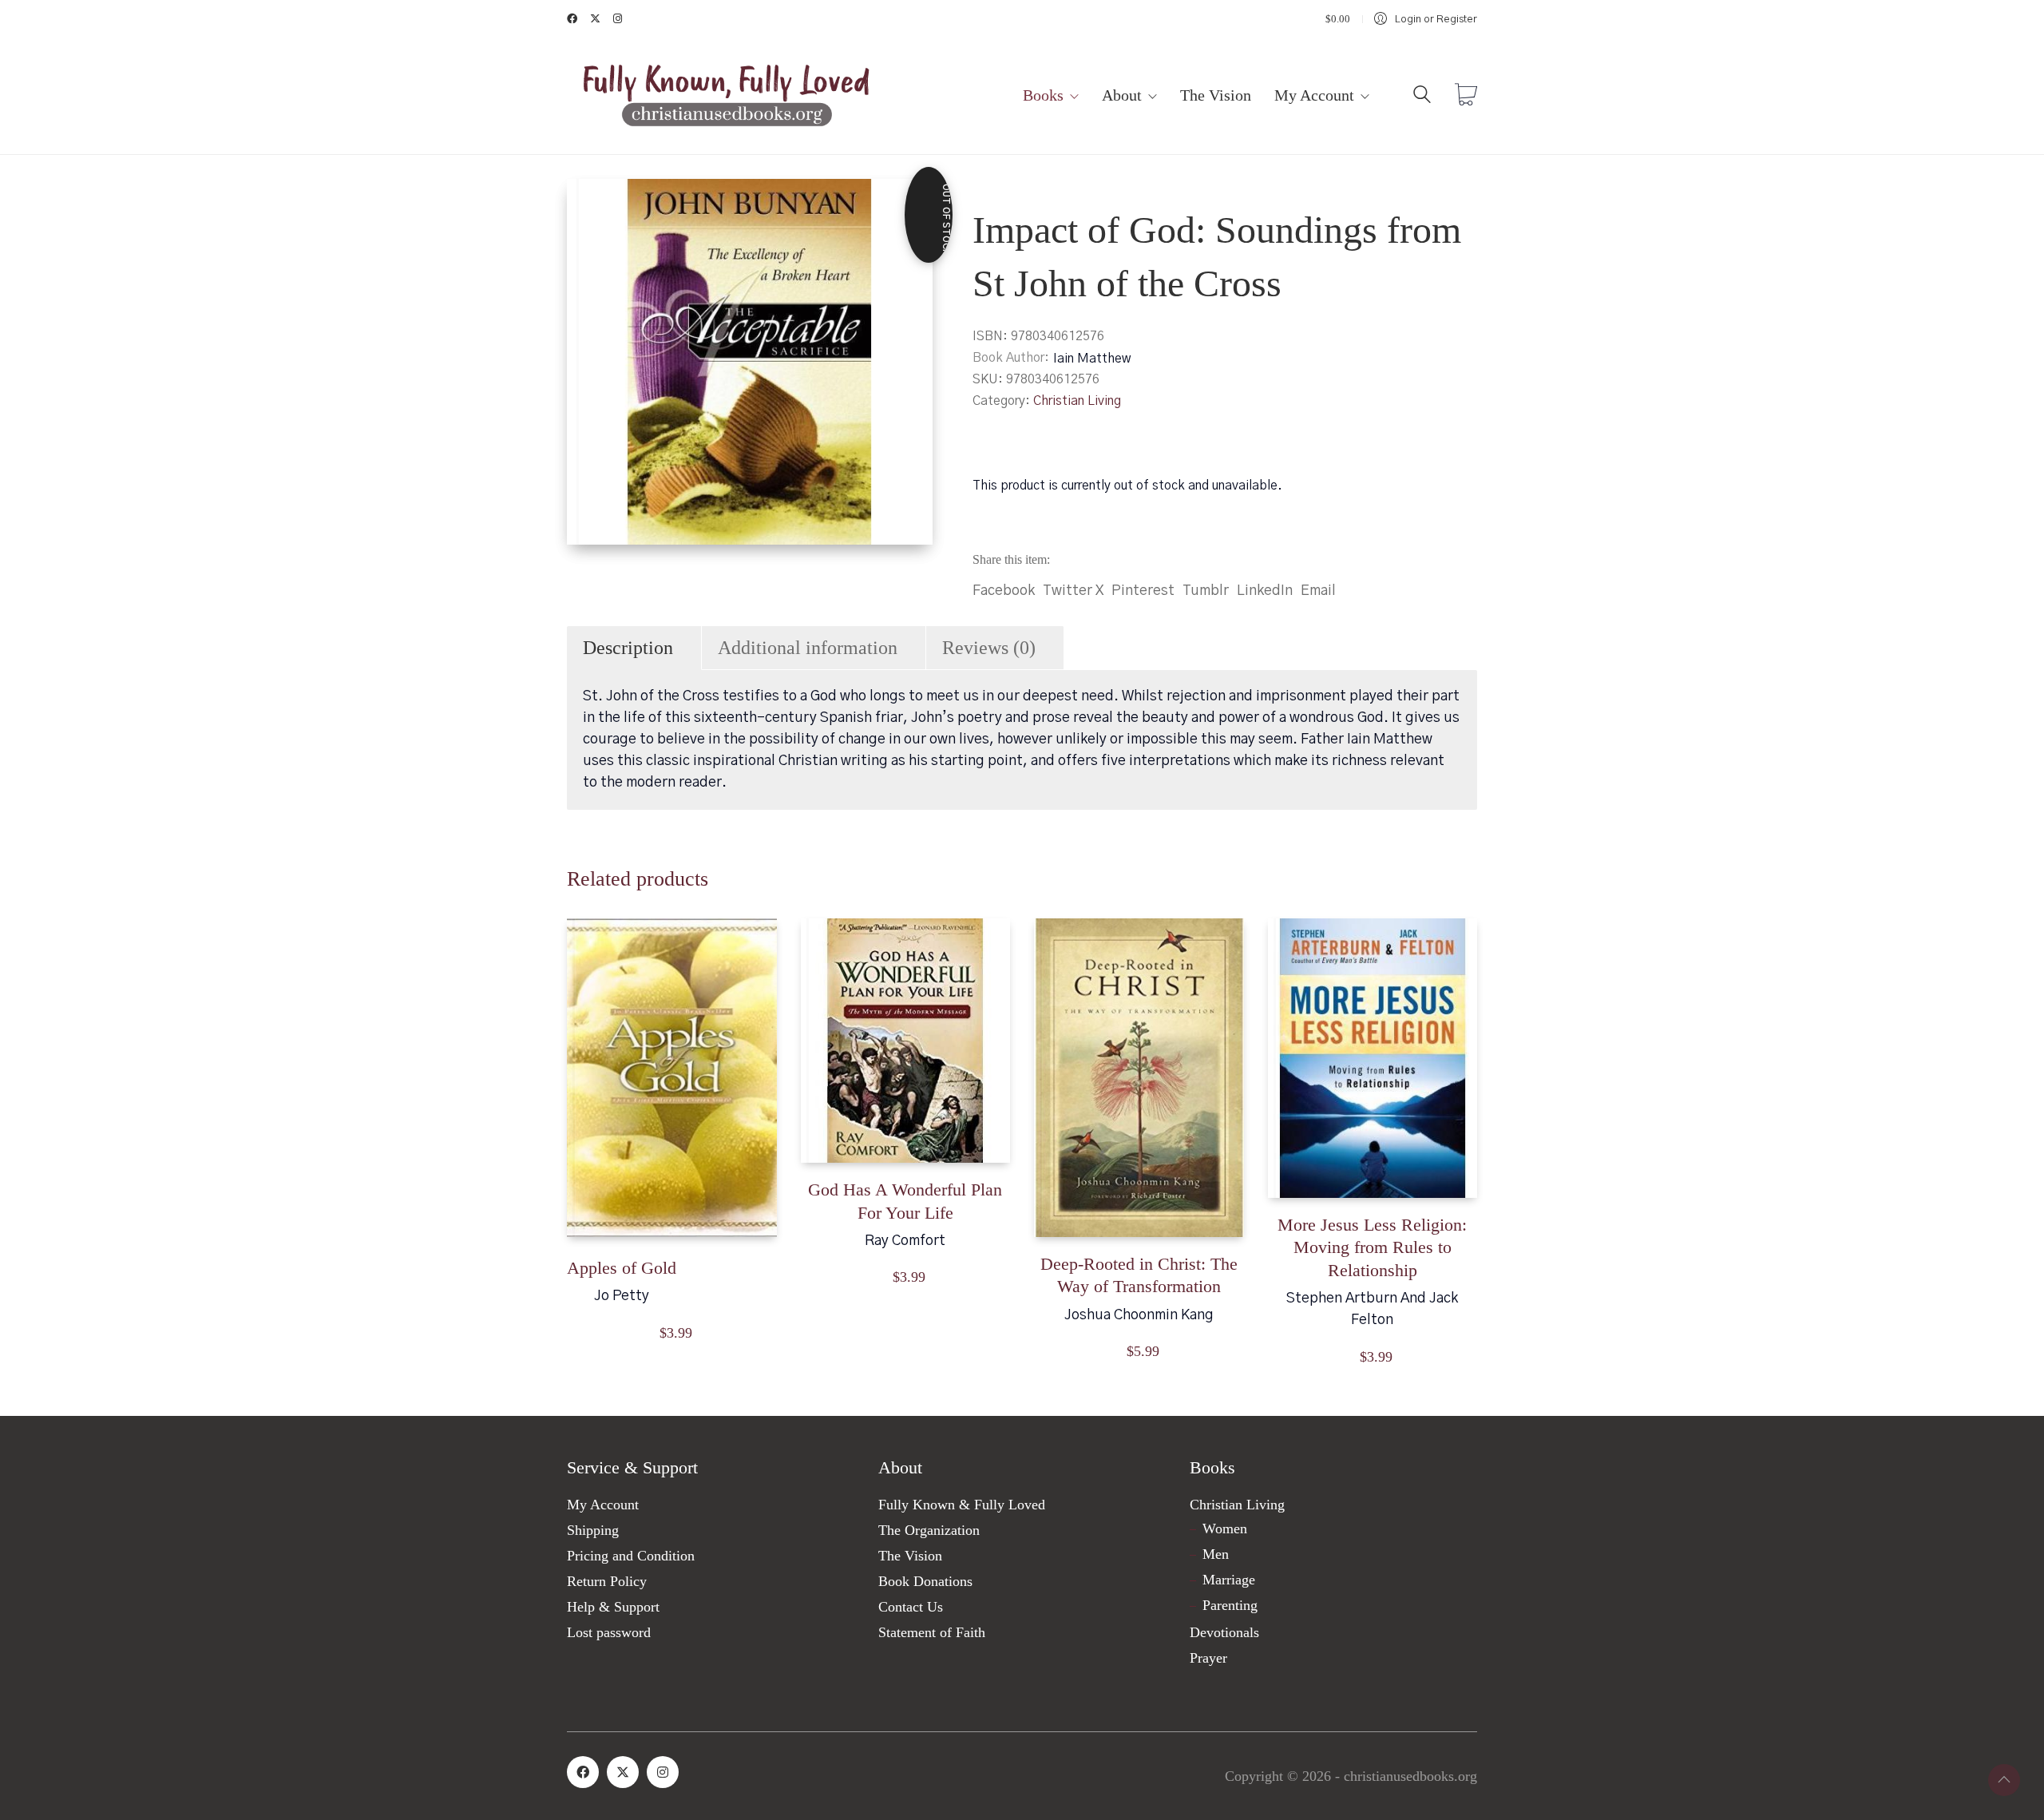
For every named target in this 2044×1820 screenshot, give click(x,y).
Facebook (1004, 591)
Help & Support (613, 1607)
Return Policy (607, 1581)
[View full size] (592, 204)
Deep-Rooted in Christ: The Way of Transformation (1139, 1275)
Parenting (1230, 1605)
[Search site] (1422, 98)
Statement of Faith (932, 1632)
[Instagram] (663, 1772)
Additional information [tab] (808, 648)
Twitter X (1073, 591)
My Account (603, 1505)
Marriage (1229, 1580)
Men (1216, 1554)
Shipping (593, 1530)
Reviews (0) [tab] (989, 648)
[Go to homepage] (727, 96)
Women (1225, 1529)
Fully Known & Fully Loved (962, 1505)
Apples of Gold (622, 1268)
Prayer (1208, 1658)
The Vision (910, 1556)
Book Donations (925, 1581)
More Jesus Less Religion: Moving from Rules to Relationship (1372, 1247)
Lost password (609, 1632)
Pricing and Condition (631, 1556)
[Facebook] (583, 1772)
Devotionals (1224, 1632)
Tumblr (1206, 591)
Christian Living (1077, 401)
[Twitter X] (623, 1772)
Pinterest (1143, 591)
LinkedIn (1265, 591)
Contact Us (911, 1607)
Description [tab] (628, 648)
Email (1318, 591)
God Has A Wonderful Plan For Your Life (905, 1201)
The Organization (929, 1530)
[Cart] (1466, 97)
